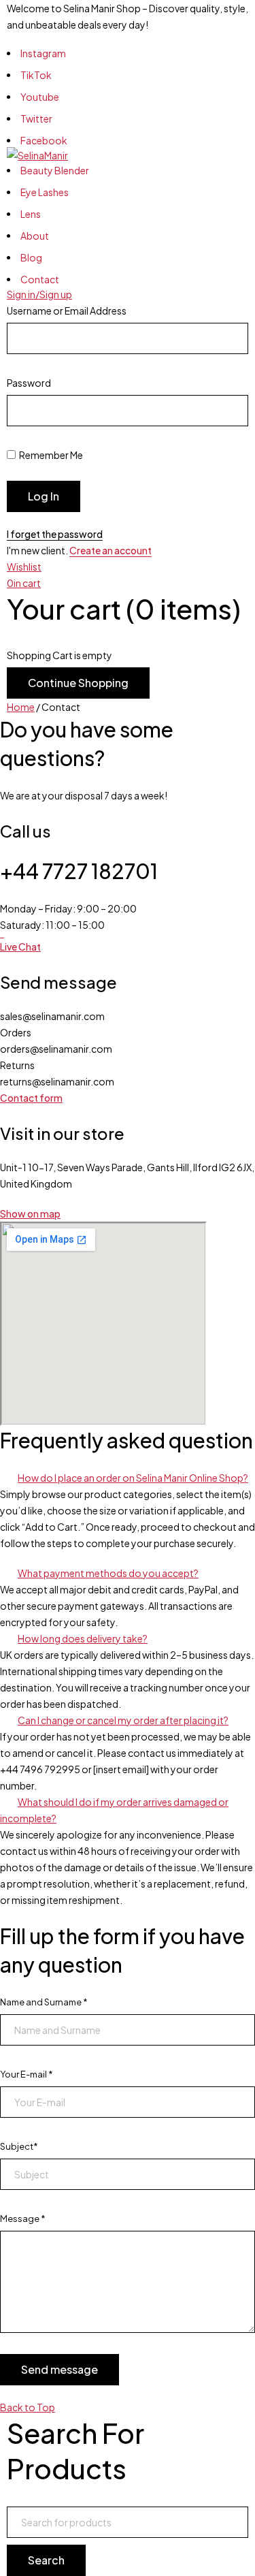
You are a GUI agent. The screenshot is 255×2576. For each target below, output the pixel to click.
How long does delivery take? (83, 1638)
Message (23, 2219)
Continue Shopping (78, 683)
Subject (19, 2146)
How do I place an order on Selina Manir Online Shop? (133, 1478)
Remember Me (50, 455)
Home (21, 707)
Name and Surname (44, 2002)
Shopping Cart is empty (60, 655)
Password (29, 383)
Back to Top (28, 2407)
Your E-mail (27, 2074)
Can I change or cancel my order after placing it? (123, 1720)
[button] (128, 1478)
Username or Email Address (67, 311)
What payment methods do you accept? (108, 1573)
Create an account (111, 550)
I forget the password (55, 534)
